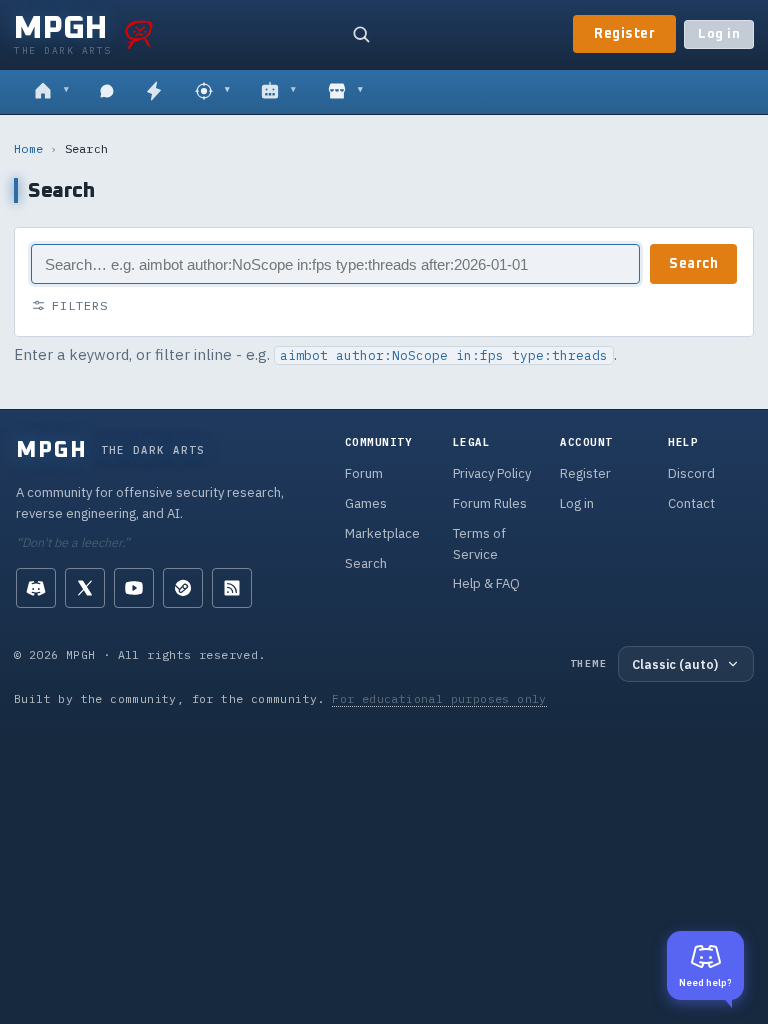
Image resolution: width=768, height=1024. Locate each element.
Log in (719, 34)
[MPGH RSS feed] (232, 588)
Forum (364, 473)
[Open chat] (107, 92)
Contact (691, 503)
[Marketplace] (345, 92)
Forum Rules (490, 503)
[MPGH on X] (85, 588)
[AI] (278, 92)
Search (693, 264)
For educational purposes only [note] (439, 698)
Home (28, 148)
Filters (80, 305)
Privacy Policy (492, 473)
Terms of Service (479, 544)
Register (624, 34)
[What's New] (154, 92)
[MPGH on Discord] (36, 588)
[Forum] (51, 92)
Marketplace (382, 533)
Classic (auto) (675, 664)
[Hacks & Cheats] (212, 92)
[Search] (361, 34)
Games (366, 503)
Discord (691, 473)
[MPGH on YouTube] (134, 588)
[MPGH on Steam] (183, 588)
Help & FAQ (486, 583)
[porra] (139, 34)
